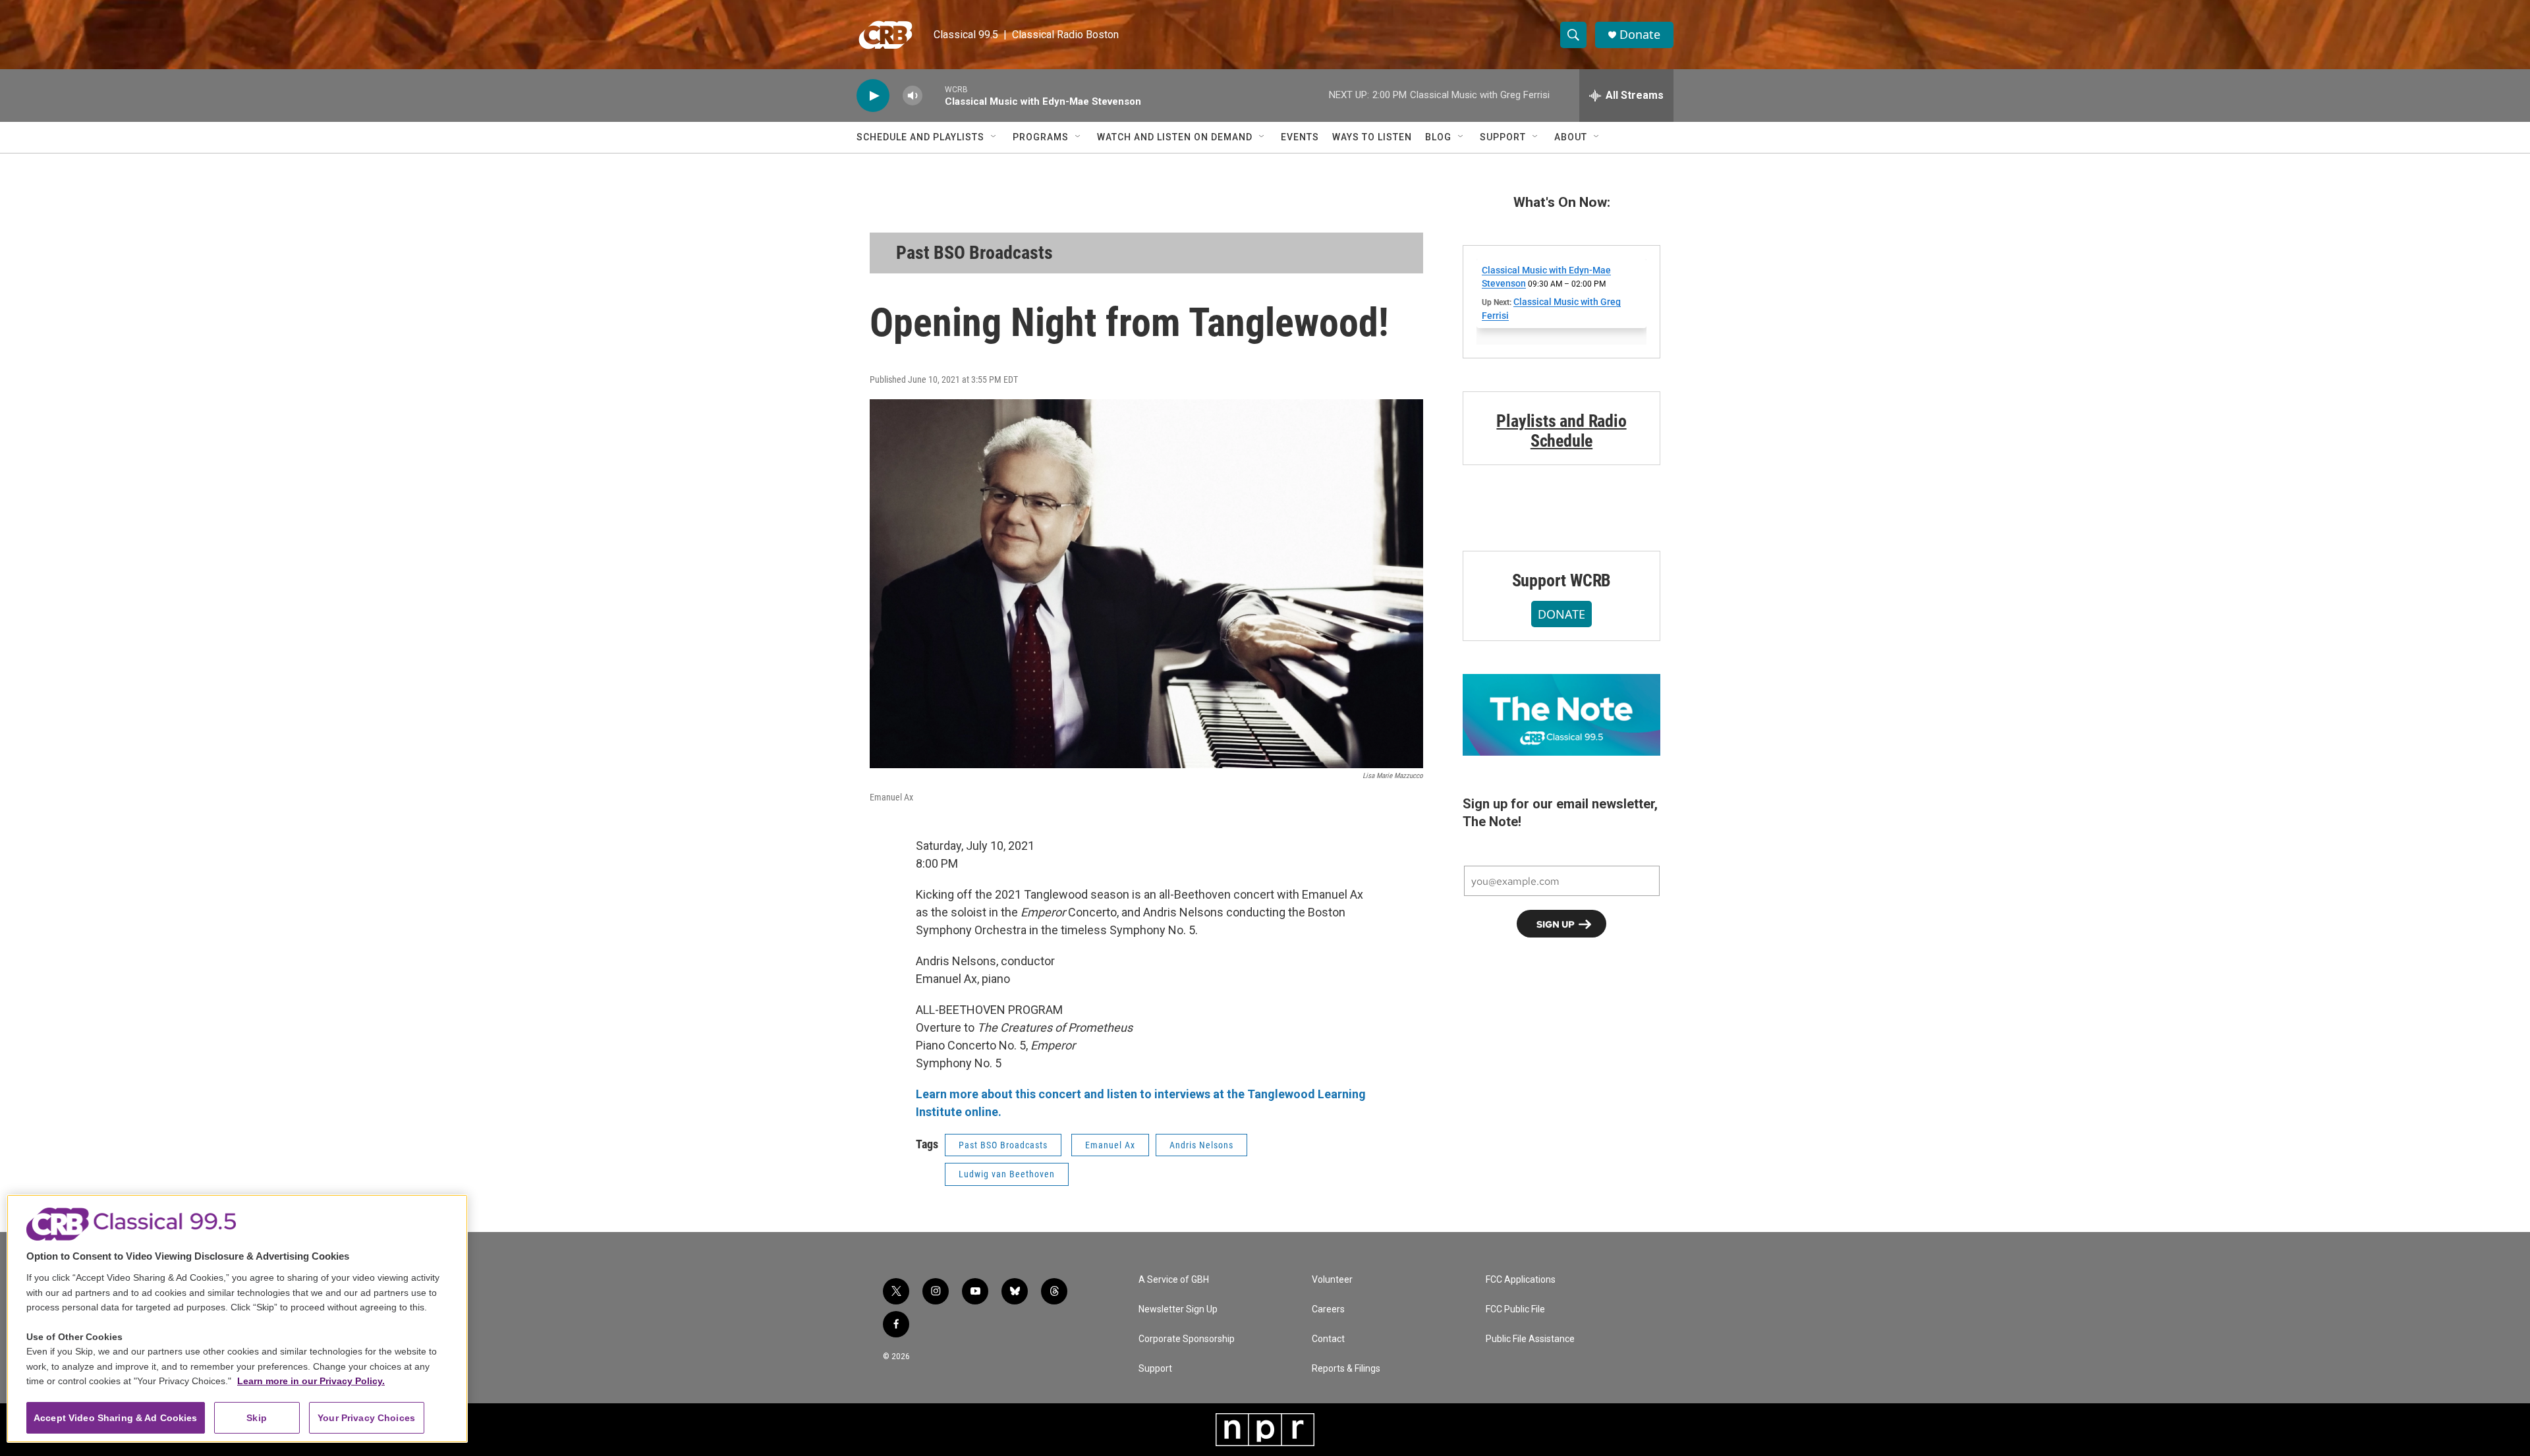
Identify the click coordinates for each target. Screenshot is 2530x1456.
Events (1300, 137)
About (1571, 137)
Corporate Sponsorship (1187, 1339)
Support (1503, 137)
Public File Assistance (1530, 1339)
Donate (1640, 35)
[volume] (913, 96)
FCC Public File (1515, 1309)
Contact (1328, 1339)
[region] (237, 1319)
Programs (1041, 137)
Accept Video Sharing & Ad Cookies (116, 1418)
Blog (1438, 137)
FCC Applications (1521, 1280)
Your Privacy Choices (366, 1418)
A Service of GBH (1174, 1280)
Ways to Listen (1372, 137)
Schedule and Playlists (920, 137)
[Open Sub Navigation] (994, 137)
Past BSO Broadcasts (974, 253)
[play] (873, 96)
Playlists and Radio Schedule (1561, 431)
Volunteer (1332, 1280)
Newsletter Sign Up (1178, 1309)
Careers (1328, 1309)
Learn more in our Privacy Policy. (311, 1381)
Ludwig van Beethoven (1007, 1174)
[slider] (934, 95)
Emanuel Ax (1110, 1145)
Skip (257, 1418)
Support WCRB (1562, 580)
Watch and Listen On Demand (1175, 137)
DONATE (1561, 614)
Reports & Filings (1346, 1369)
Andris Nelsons (1201, 1145)
